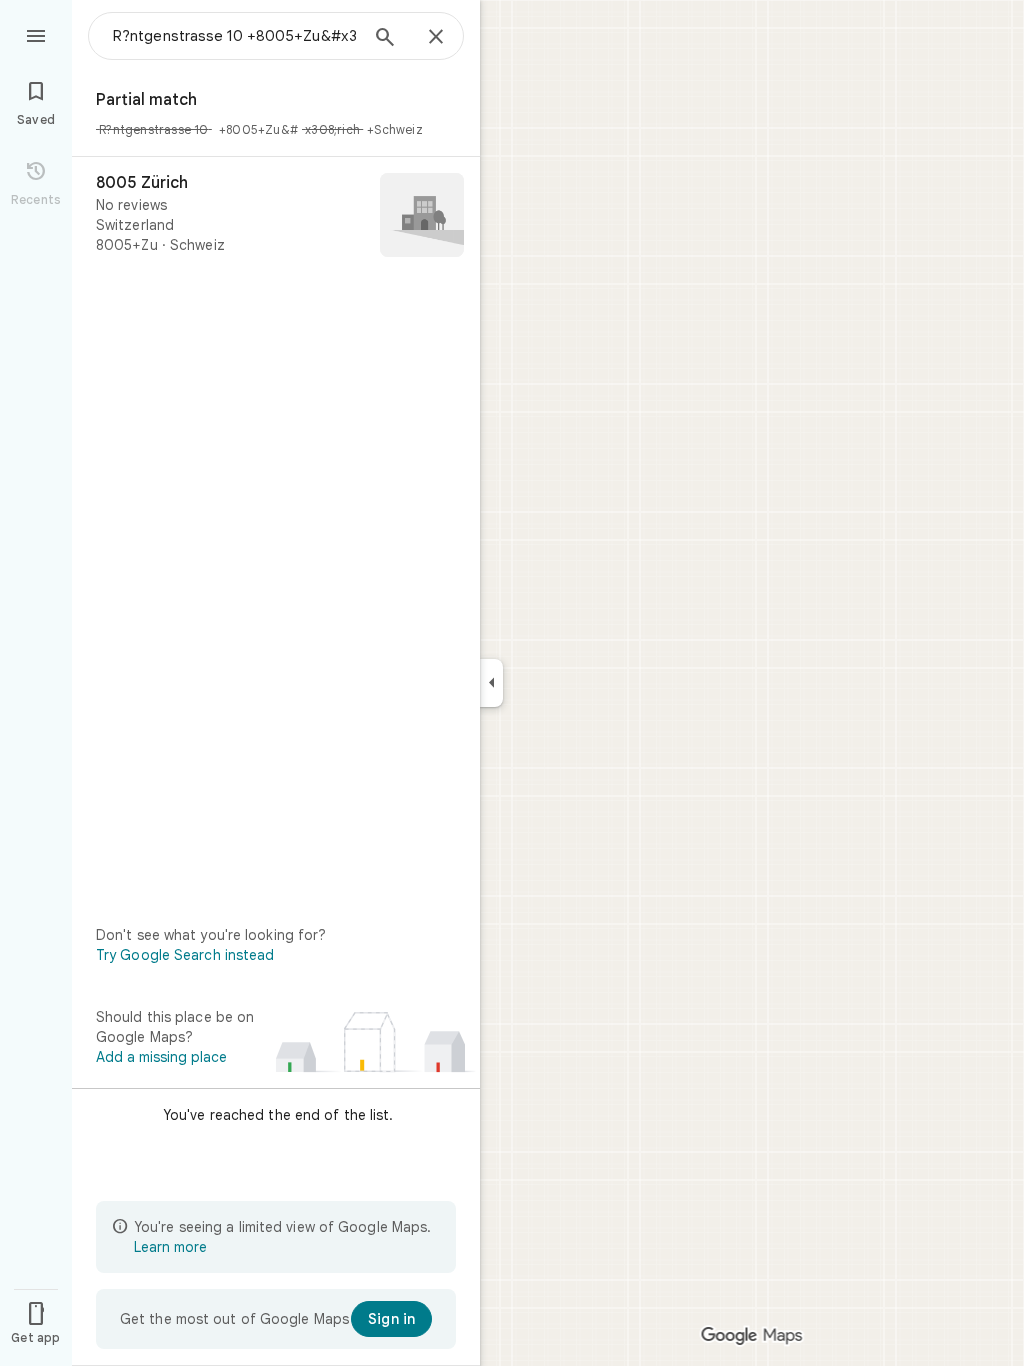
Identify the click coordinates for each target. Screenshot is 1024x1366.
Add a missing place (161, 1057)
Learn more (170, 1247)
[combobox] (235, 36)
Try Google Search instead (185, 955)
